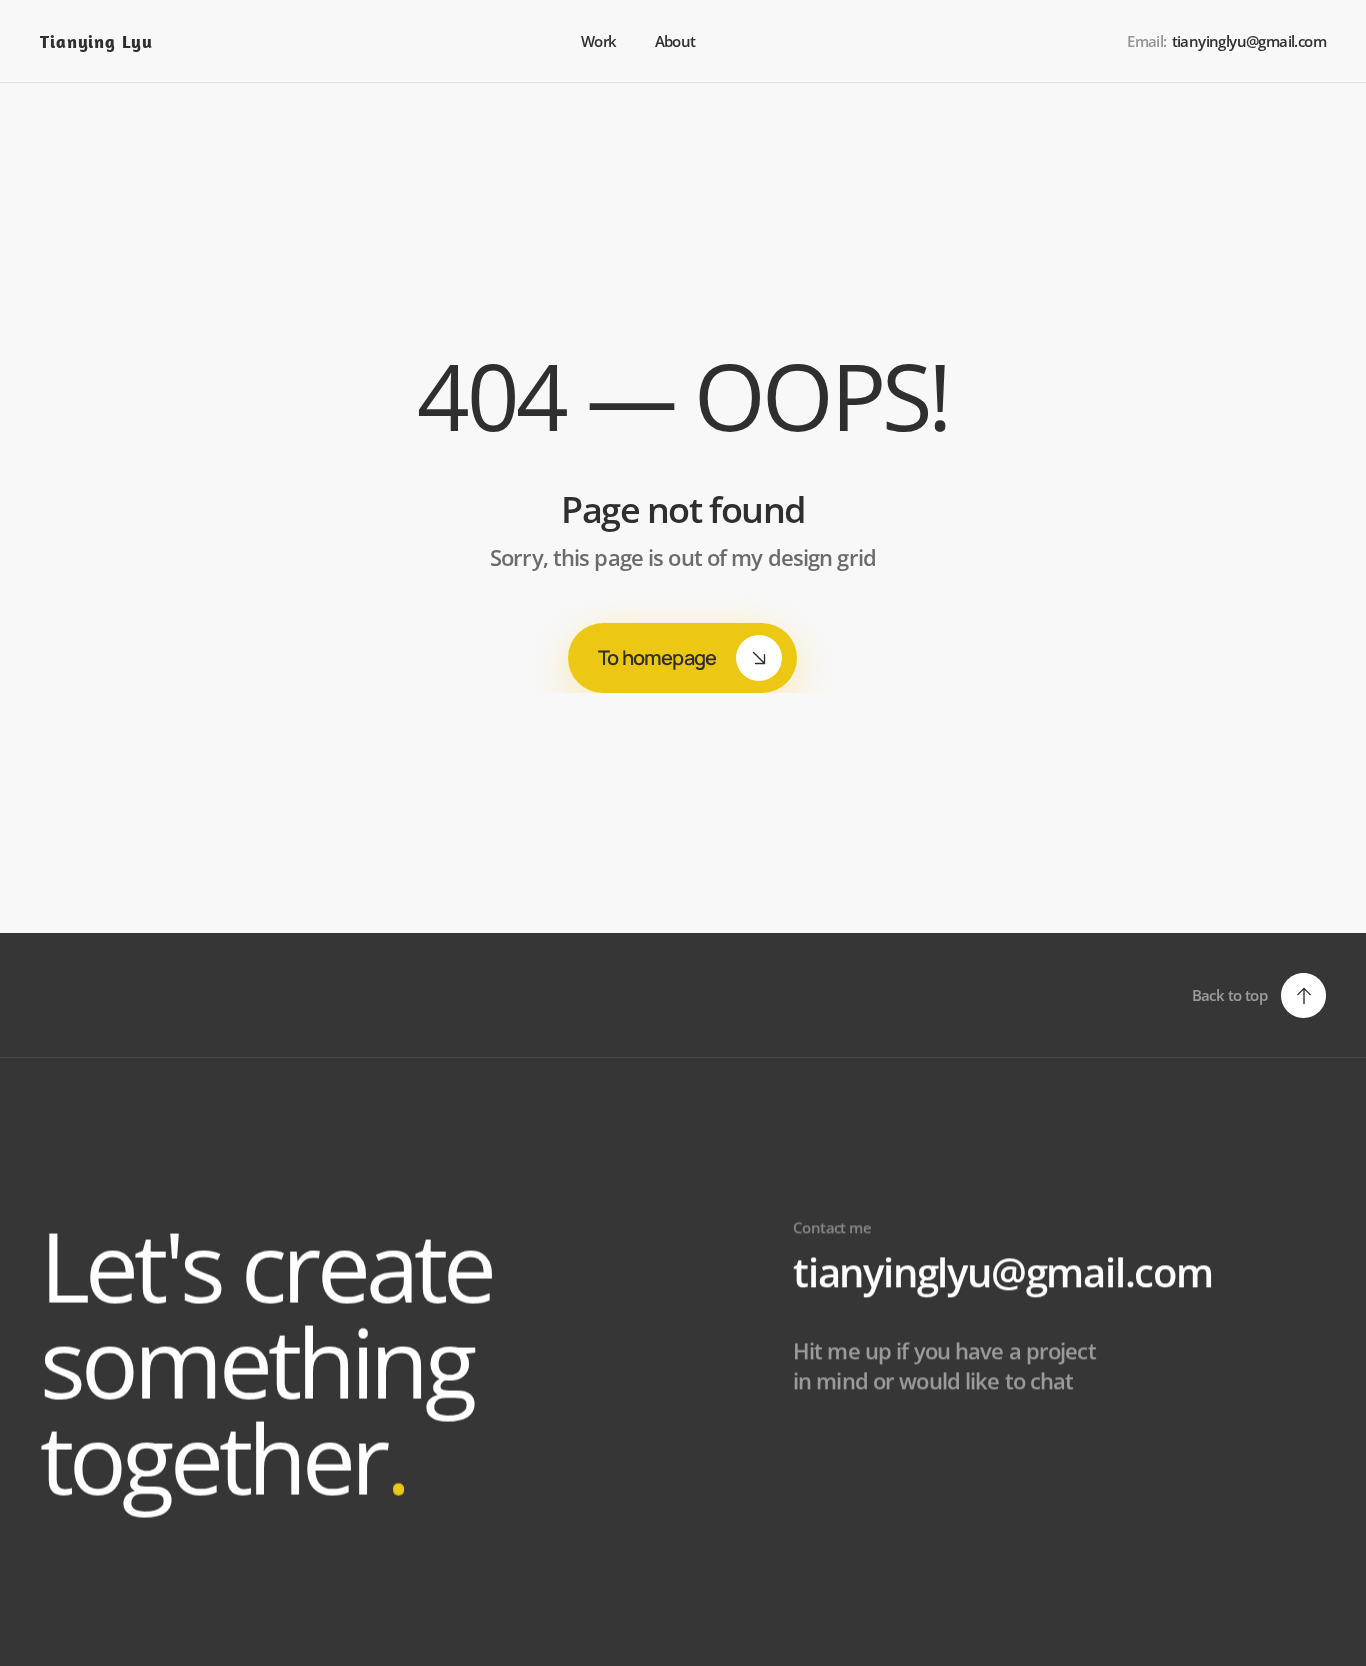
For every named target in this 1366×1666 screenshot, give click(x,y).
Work (599, 41)
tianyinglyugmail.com (1003, 1271)
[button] (1259, 995)
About (677, 41)
